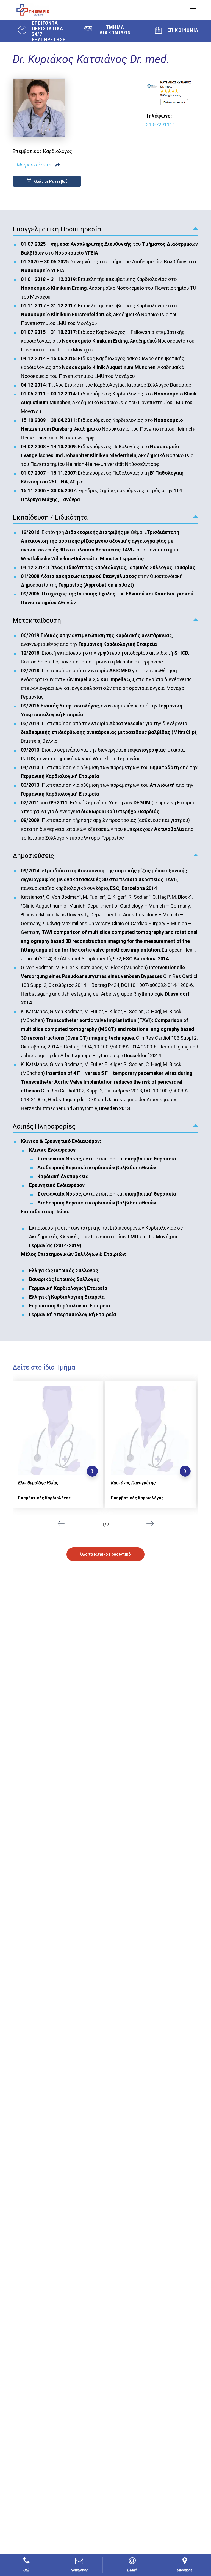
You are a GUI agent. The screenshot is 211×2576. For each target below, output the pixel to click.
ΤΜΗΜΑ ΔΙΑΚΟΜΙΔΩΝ (115, 30)
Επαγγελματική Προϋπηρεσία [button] (57, 229)
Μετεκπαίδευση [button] (37, 621)
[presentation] (61, 1524)
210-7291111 (160, 125)
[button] (193, 10)
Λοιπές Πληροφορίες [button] (44, 1126)
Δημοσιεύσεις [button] (33, 856)
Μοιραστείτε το (34, 165)
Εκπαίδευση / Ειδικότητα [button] (50, 517)
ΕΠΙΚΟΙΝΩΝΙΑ (183, 30)
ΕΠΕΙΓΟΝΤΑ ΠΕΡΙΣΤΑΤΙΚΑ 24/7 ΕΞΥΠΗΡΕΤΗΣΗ (49, 31)
